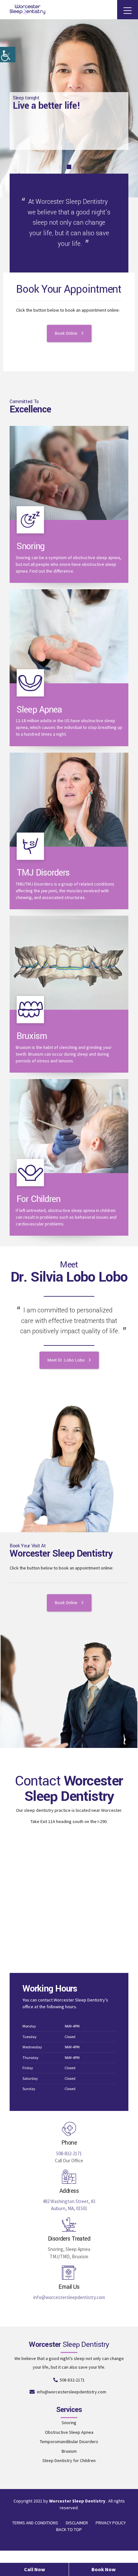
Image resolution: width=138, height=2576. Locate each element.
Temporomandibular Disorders (69, 2442)
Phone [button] (69, 2143)
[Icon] (30, 520)
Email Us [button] (69, 2287)
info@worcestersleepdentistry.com (69, 2297)
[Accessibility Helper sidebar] (8, 55)
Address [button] (69, 2191)
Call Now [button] (34, 2569)
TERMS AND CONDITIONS (35, 2523)
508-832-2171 (69, 2153)
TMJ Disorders (43, 873)
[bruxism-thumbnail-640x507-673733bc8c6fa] (69, 963)
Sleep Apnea (39, 710)
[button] (69, 2129)
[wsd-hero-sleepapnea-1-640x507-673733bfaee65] (69, 636)
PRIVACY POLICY (111, 2523)
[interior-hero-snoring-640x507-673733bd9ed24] (69, 473)
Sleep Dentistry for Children (69, 2460)
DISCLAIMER (77, 2523)
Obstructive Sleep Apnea (69, 2432)
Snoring (31, 546)
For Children (39, 1199)
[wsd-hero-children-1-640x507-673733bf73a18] (69, 1126)
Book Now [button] (103, 2569)
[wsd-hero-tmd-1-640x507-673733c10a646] (69, 800)
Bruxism (32, 1036)
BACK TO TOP (69, 2529)
